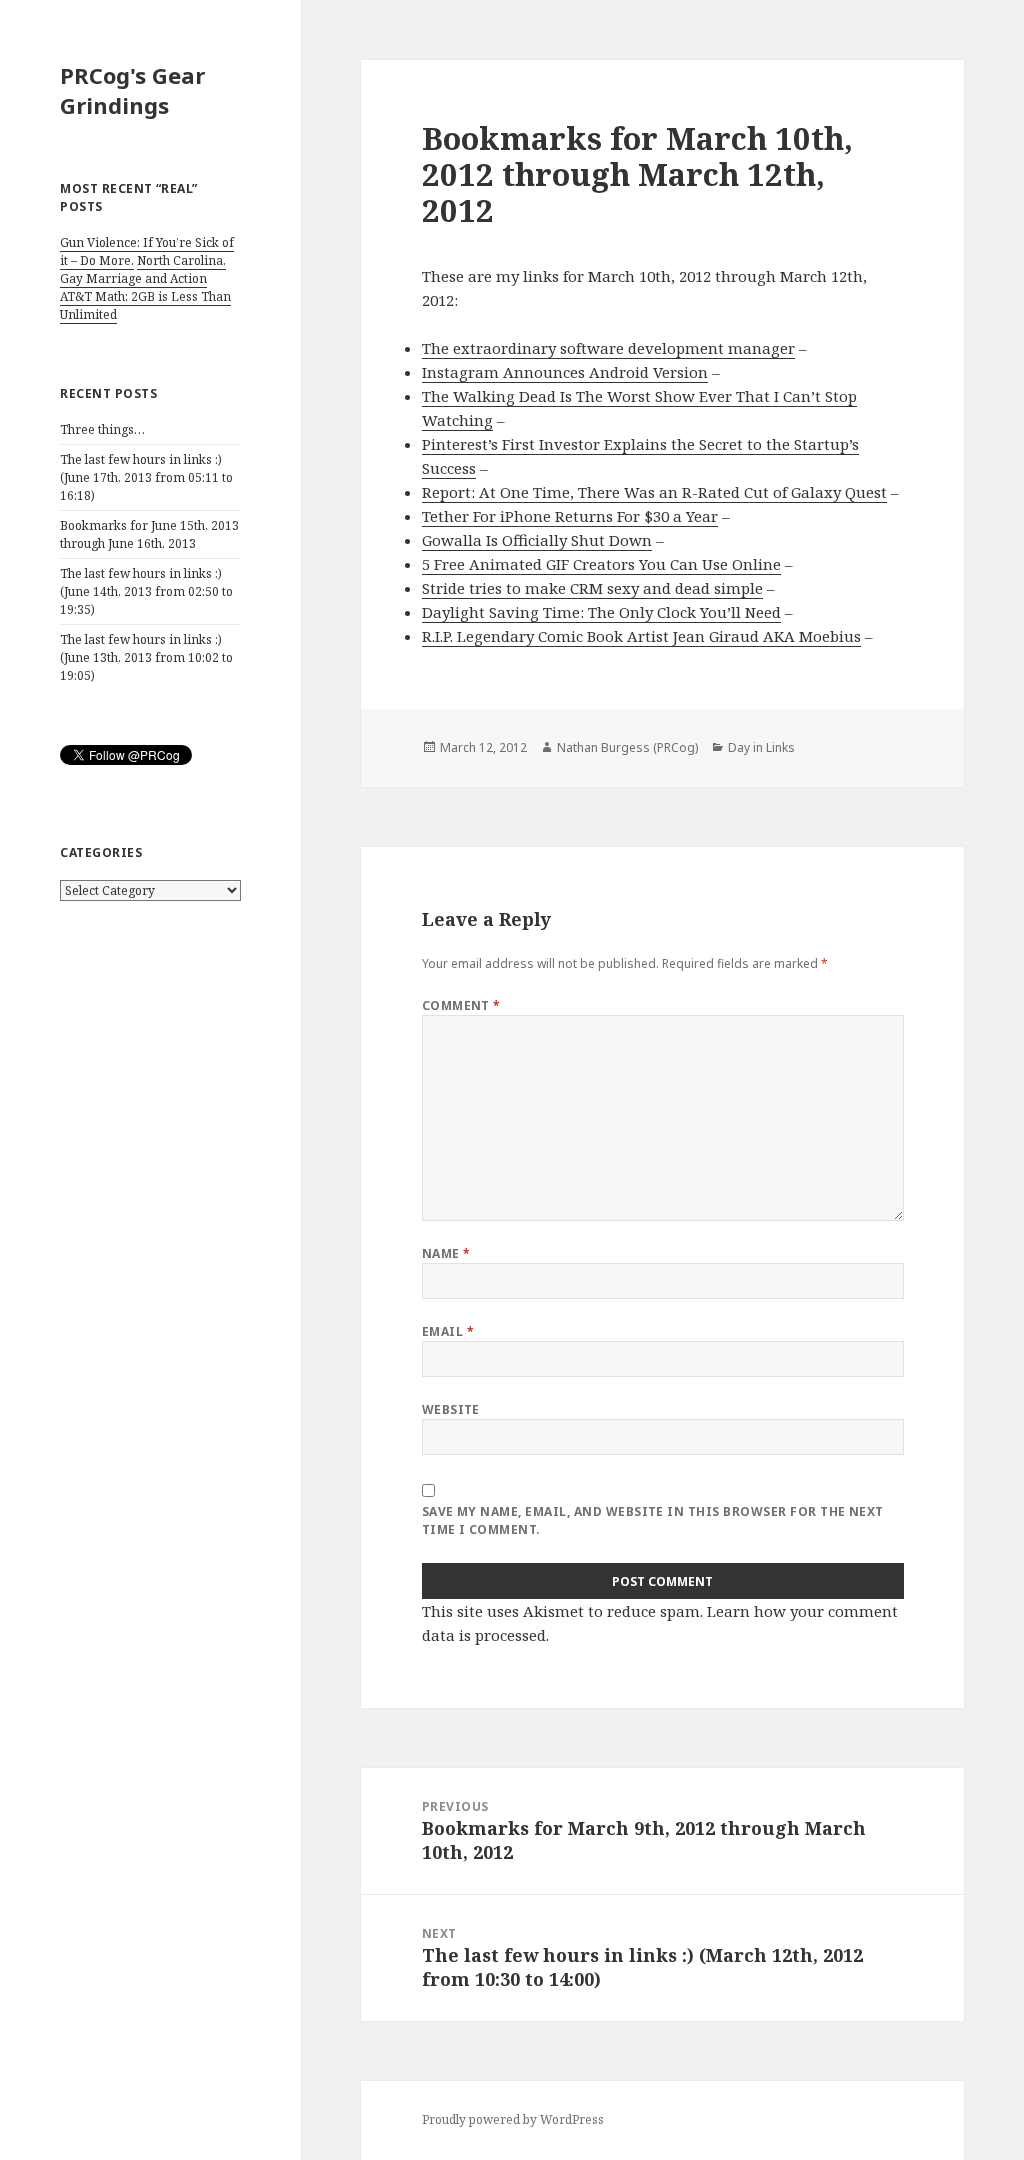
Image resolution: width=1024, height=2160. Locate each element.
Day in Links (761, 747)
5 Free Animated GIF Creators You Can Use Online (601, 564)
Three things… (102, 429)
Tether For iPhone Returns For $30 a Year (570, 516)
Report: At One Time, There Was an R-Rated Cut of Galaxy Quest (654, 492)
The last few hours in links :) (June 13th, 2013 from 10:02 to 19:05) (146, 657)
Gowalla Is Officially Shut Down (537, 540)
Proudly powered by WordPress (513, 2119)
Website (451, 1409)
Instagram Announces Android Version (565, 372)
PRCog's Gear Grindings (132, 90)
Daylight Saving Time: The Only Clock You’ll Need (601, 612)
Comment (461, 1005)
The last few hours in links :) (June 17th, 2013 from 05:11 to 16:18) (146, 477)
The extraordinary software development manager (608, 348)
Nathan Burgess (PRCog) (627, 747)
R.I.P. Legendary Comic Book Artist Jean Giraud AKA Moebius (641, 636)
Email (448, 1331)
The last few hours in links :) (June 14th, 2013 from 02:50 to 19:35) (146, 591)
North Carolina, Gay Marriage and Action (143, 269)
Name (446, 1253)
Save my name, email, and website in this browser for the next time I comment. (653, 1520)
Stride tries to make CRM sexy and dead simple (592, 588)
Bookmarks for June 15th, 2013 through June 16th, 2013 (149, 534)
